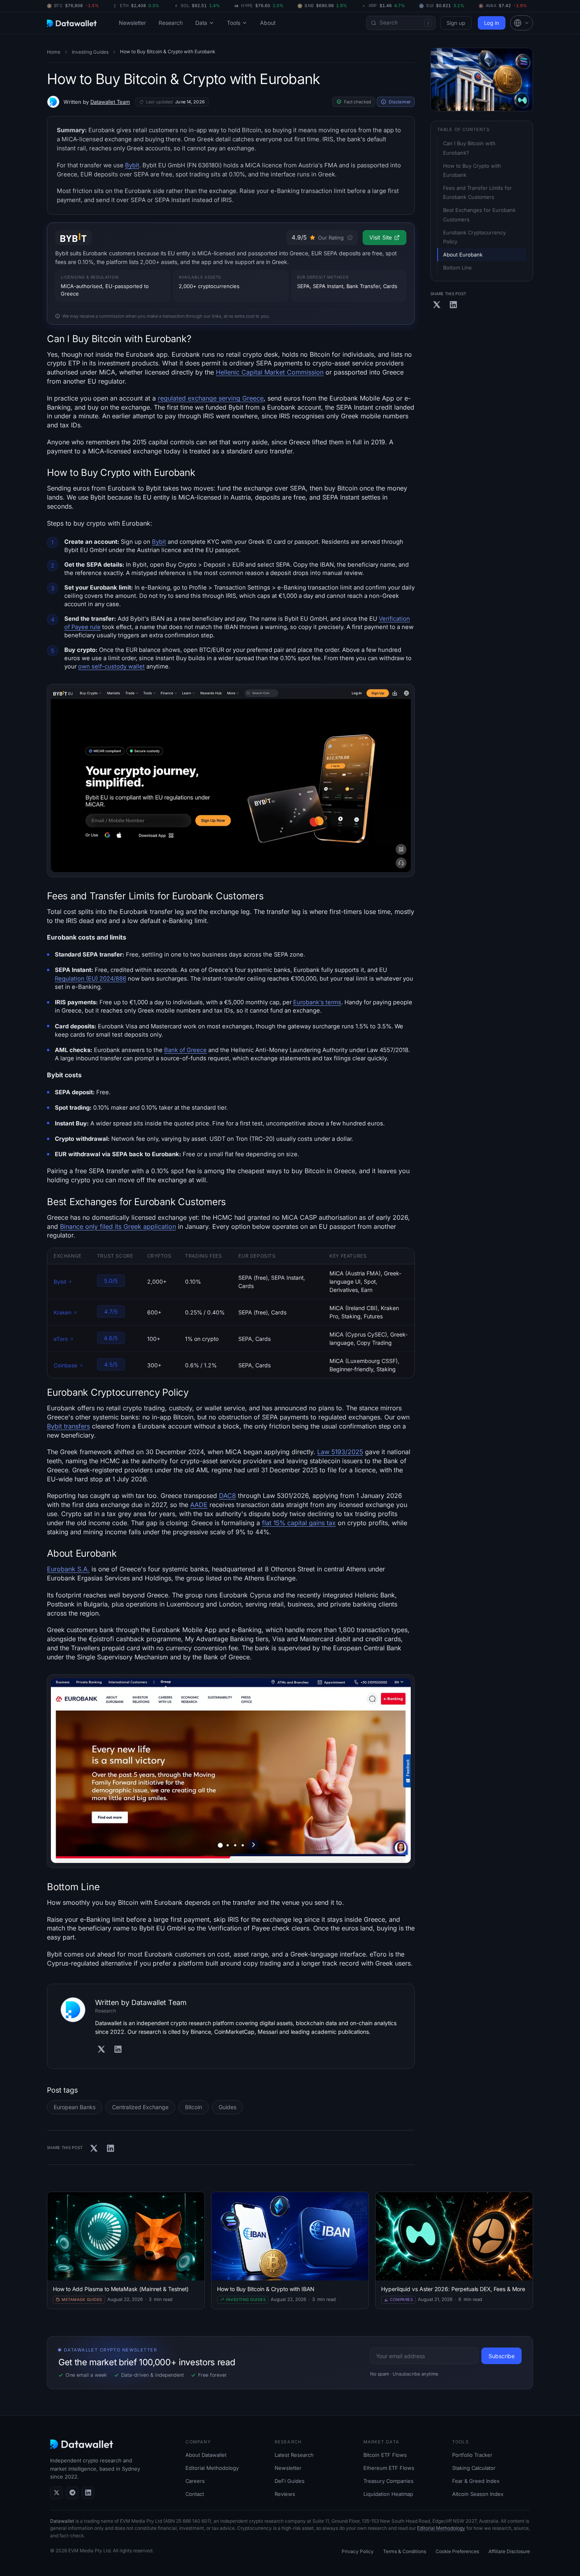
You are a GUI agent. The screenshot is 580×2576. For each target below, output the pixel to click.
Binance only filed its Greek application (118, 1226)
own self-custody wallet (111, 666)
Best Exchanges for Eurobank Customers (480, 214)
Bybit (132, 165)
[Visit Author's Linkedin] (118, 2049)
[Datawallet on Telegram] (72, 2493)
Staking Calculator (474, 2468)
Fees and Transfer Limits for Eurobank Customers (478, 192)
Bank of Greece (185, 1050)
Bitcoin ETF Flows (385, 2455)
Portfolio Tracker (472, 2455)
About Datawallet (206, 2455)
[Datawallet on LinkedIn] (88, 2493)
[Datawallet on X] (56, 2493)
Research (171, 23)
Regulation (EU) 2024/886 (91, 979)
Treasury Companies (388, 2481)
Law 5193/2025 (340, 1452)
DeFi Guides (290, 2481)
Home (54, 52)
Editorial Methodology (212, 2468)
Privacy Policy (358, 2551)
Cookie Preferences (457, 2551)
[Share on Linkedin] (110, 2148)
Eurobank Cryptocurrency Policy (475, 237)
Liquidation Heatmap (388, 2494)
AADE (199, 1505)
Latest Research (294, 2455)
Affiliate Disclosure (509, 2551)
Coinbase (65, 1365)
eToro (61, 1339)
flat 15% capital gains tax (299, 1523)
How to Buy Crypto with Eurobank (473, 170)
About (268, 23)
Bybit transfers (68, 1426)
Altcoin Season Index (478, 2494)
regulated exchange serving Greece (211, 398)
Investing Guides (90, 52)
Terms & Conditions (405, 2551)
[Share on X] (94, 2148)
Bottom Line (457, 268)
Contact (195, 2494)
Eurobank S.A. (68, 1569)
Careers (195, 2481)
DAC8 (227, 1496)
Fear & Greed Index (476, 2481)
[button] (522, 23)
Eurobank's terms (317, 1002)
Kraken (63, 1312)
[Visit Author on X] (101, 2049)
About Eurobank (463, 255)
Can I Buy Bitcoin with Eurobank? (470, 148)
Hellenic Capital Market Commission (270, 372)
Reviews (285, 2494)
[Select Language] (522, 23)
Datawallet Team (110, 102)
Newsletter (132, 23)
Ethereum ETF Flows (389, 2468)
